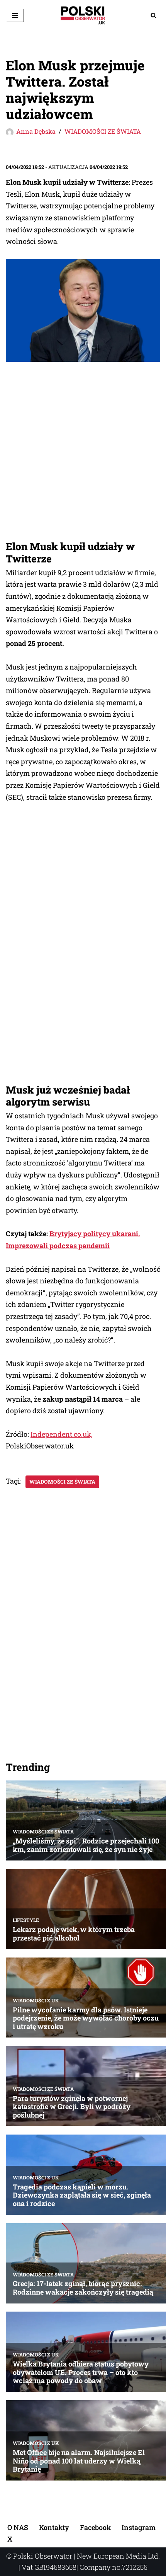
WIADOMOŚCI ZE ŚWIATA (103, 131)
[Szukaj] (153, 15)
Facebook (95, 2527)
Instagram (139, 2527)
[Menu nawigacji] (15, 15)
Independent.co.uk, (62, 1434)
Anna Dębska (36, 131)
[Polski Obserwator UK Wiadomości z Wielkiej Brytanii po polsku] (83, 15)
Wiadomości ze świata (62, 1482)
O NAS (18, 2527)
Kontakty (54, 2527)
